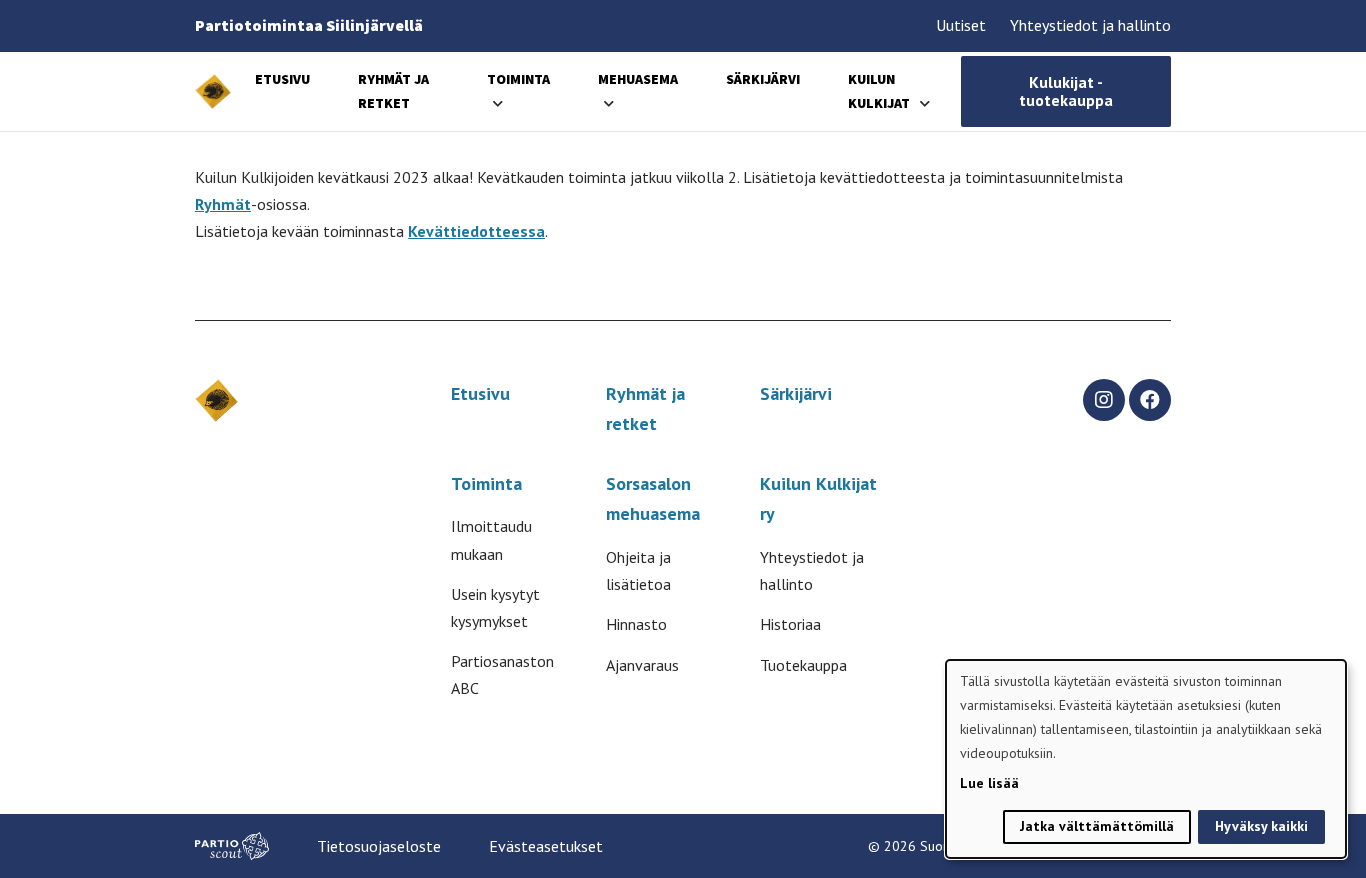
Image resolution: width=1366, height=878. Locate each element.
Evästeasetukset (546, 846)
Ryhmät (223, 204)
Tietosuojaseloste (379, 846)
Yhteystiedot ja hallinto (1090, 25)
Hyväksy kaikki (1261, 826)
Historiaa (790, 624)
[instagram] (1104, 400)
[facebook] (1150, 400)
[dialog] (1146, 759)
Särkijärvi (763, 79)
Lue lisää (989, 783)
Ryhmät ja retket (645, 409)
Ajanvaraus (642, 665)
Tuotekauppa (803, 665)
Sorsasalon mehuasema (653, 499)
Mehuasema (638, 79)
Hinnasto (636, 624)
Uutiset (961, 25)
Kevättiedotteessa (476, 231)
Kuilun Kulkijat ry (818, 499)
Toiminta (518, 79)
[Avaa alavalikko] (498, 103)
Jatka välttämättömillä (1097, 826)
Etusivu (282, 79)
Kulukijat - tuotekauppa (1066, 91)
